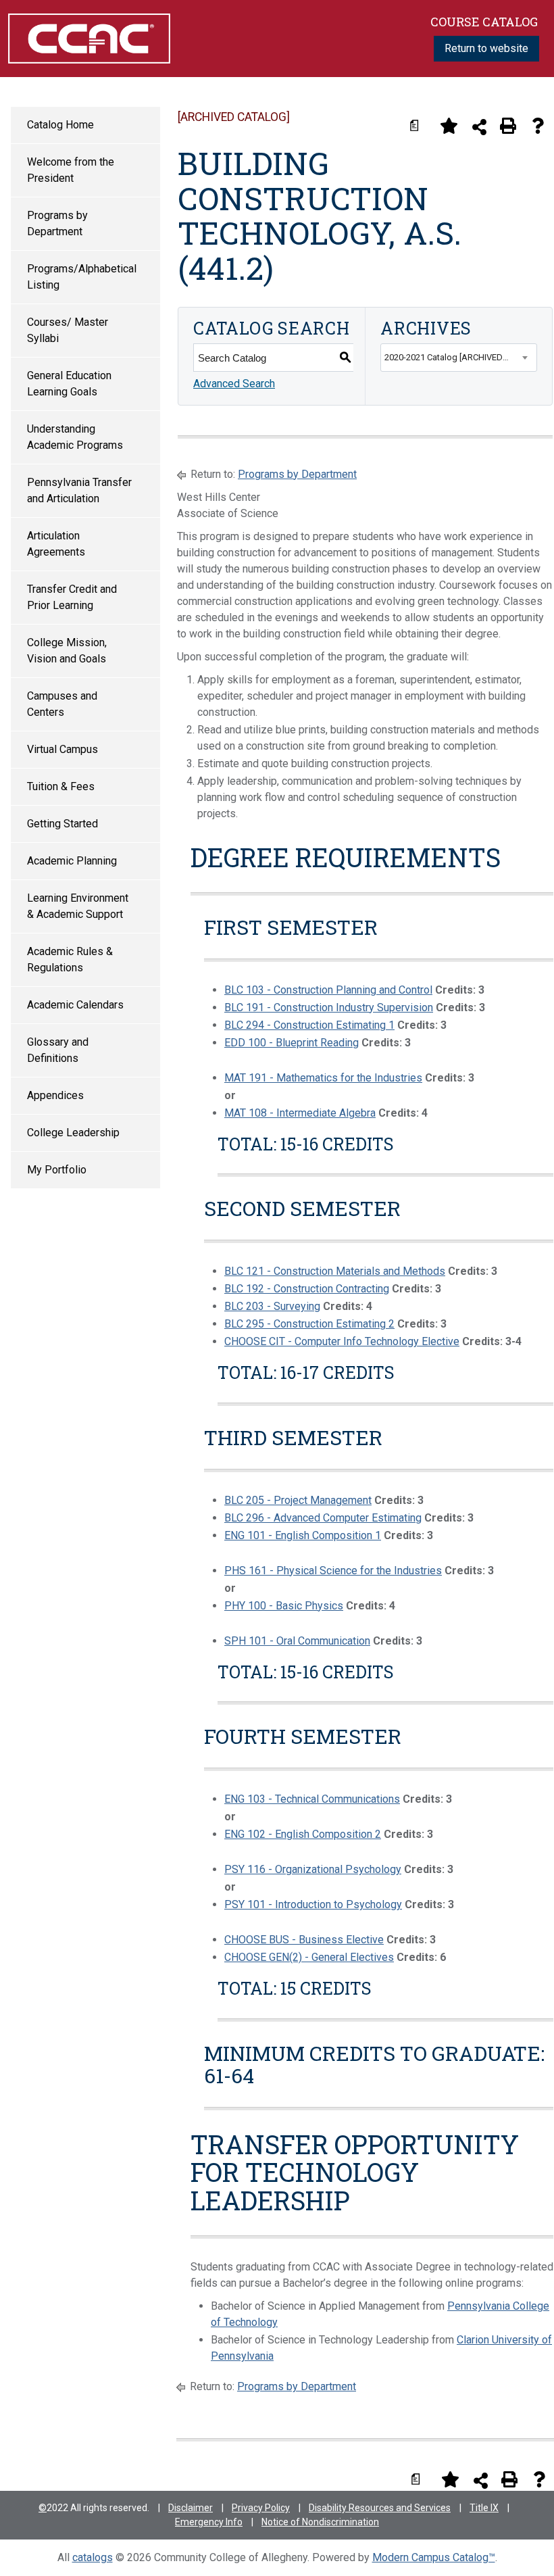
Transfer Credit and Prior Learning (72, 597)
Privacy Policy (261, 2508)
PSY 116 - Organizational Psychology (313, 1869)
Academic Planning (72, 861)
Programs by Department (57, 223)
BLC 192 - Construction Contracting (307, 1289)
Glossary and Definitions (58, 1050)
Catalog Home (60, 125)
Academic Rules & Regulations (70, 959)
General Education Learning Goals (69, 384)
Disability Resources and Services (380, 2508)
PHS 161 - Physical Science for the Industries (333, 1571)
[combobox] (459, 358)
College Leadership (73, 1133)
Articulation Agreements (56, 544)
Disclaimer (191, 2508)
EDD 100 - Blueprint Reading (292, 1043)
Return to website (486, 48)
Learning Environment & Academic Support (78, 906)
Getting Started (62, 824)
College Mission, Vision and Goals (67, 651)
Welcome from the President (71, 170)
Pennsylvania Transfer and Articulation (79, 490)
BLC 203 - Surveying (272, 1306)
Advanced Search (234, 384)
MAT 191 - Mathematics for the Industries (323, 1078)
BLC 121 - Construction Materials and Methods (335, 1271)
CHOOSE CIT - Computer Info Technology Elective (342, 1341)
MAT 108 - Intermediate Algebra (300, 1113)
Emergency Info (209, 2522)
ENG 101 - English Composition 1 (303, 1535)
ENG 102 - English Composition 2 (303, 1834)
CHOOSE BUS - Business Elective (304, 1940)
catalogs (93, 2557)
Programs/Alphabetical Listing (82, 277)
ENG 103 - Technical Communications (312, 1799)
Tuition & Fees (61, 786)
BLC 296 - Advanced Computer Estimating (323, 1518)
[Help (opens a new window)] (538, 126)
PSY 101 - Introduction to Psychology (313, 1904)
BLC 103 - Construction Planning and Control (328, 990)
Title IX (484, 2508)
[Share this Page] (479, 127)
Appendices (55, 1095)
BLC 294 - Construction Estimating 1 (309, 1025)
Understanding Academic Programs (75, 437)
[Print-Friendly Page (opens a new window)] (508, 126)
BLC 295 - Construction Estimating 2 (309, 1324)
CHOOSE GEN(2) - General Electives (309, 1957)
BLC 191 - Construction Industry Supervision (329, 1007)
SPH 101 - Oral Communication (297, 1641)
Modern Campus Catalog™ (434, 2557)
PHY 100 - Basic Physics (284, 1606)
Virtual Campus (62, 749)
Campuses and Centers (62, 704)
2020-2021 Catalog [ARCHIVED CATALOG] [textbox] (460, 357)
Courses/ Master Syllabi (68, 330)
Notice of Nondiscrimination (320, 2522)
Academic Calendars (75, 1005)
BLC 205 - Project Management (298, 1500)
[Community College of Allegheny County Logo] (89, 38)
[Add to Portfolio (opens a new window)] (449, 126)
